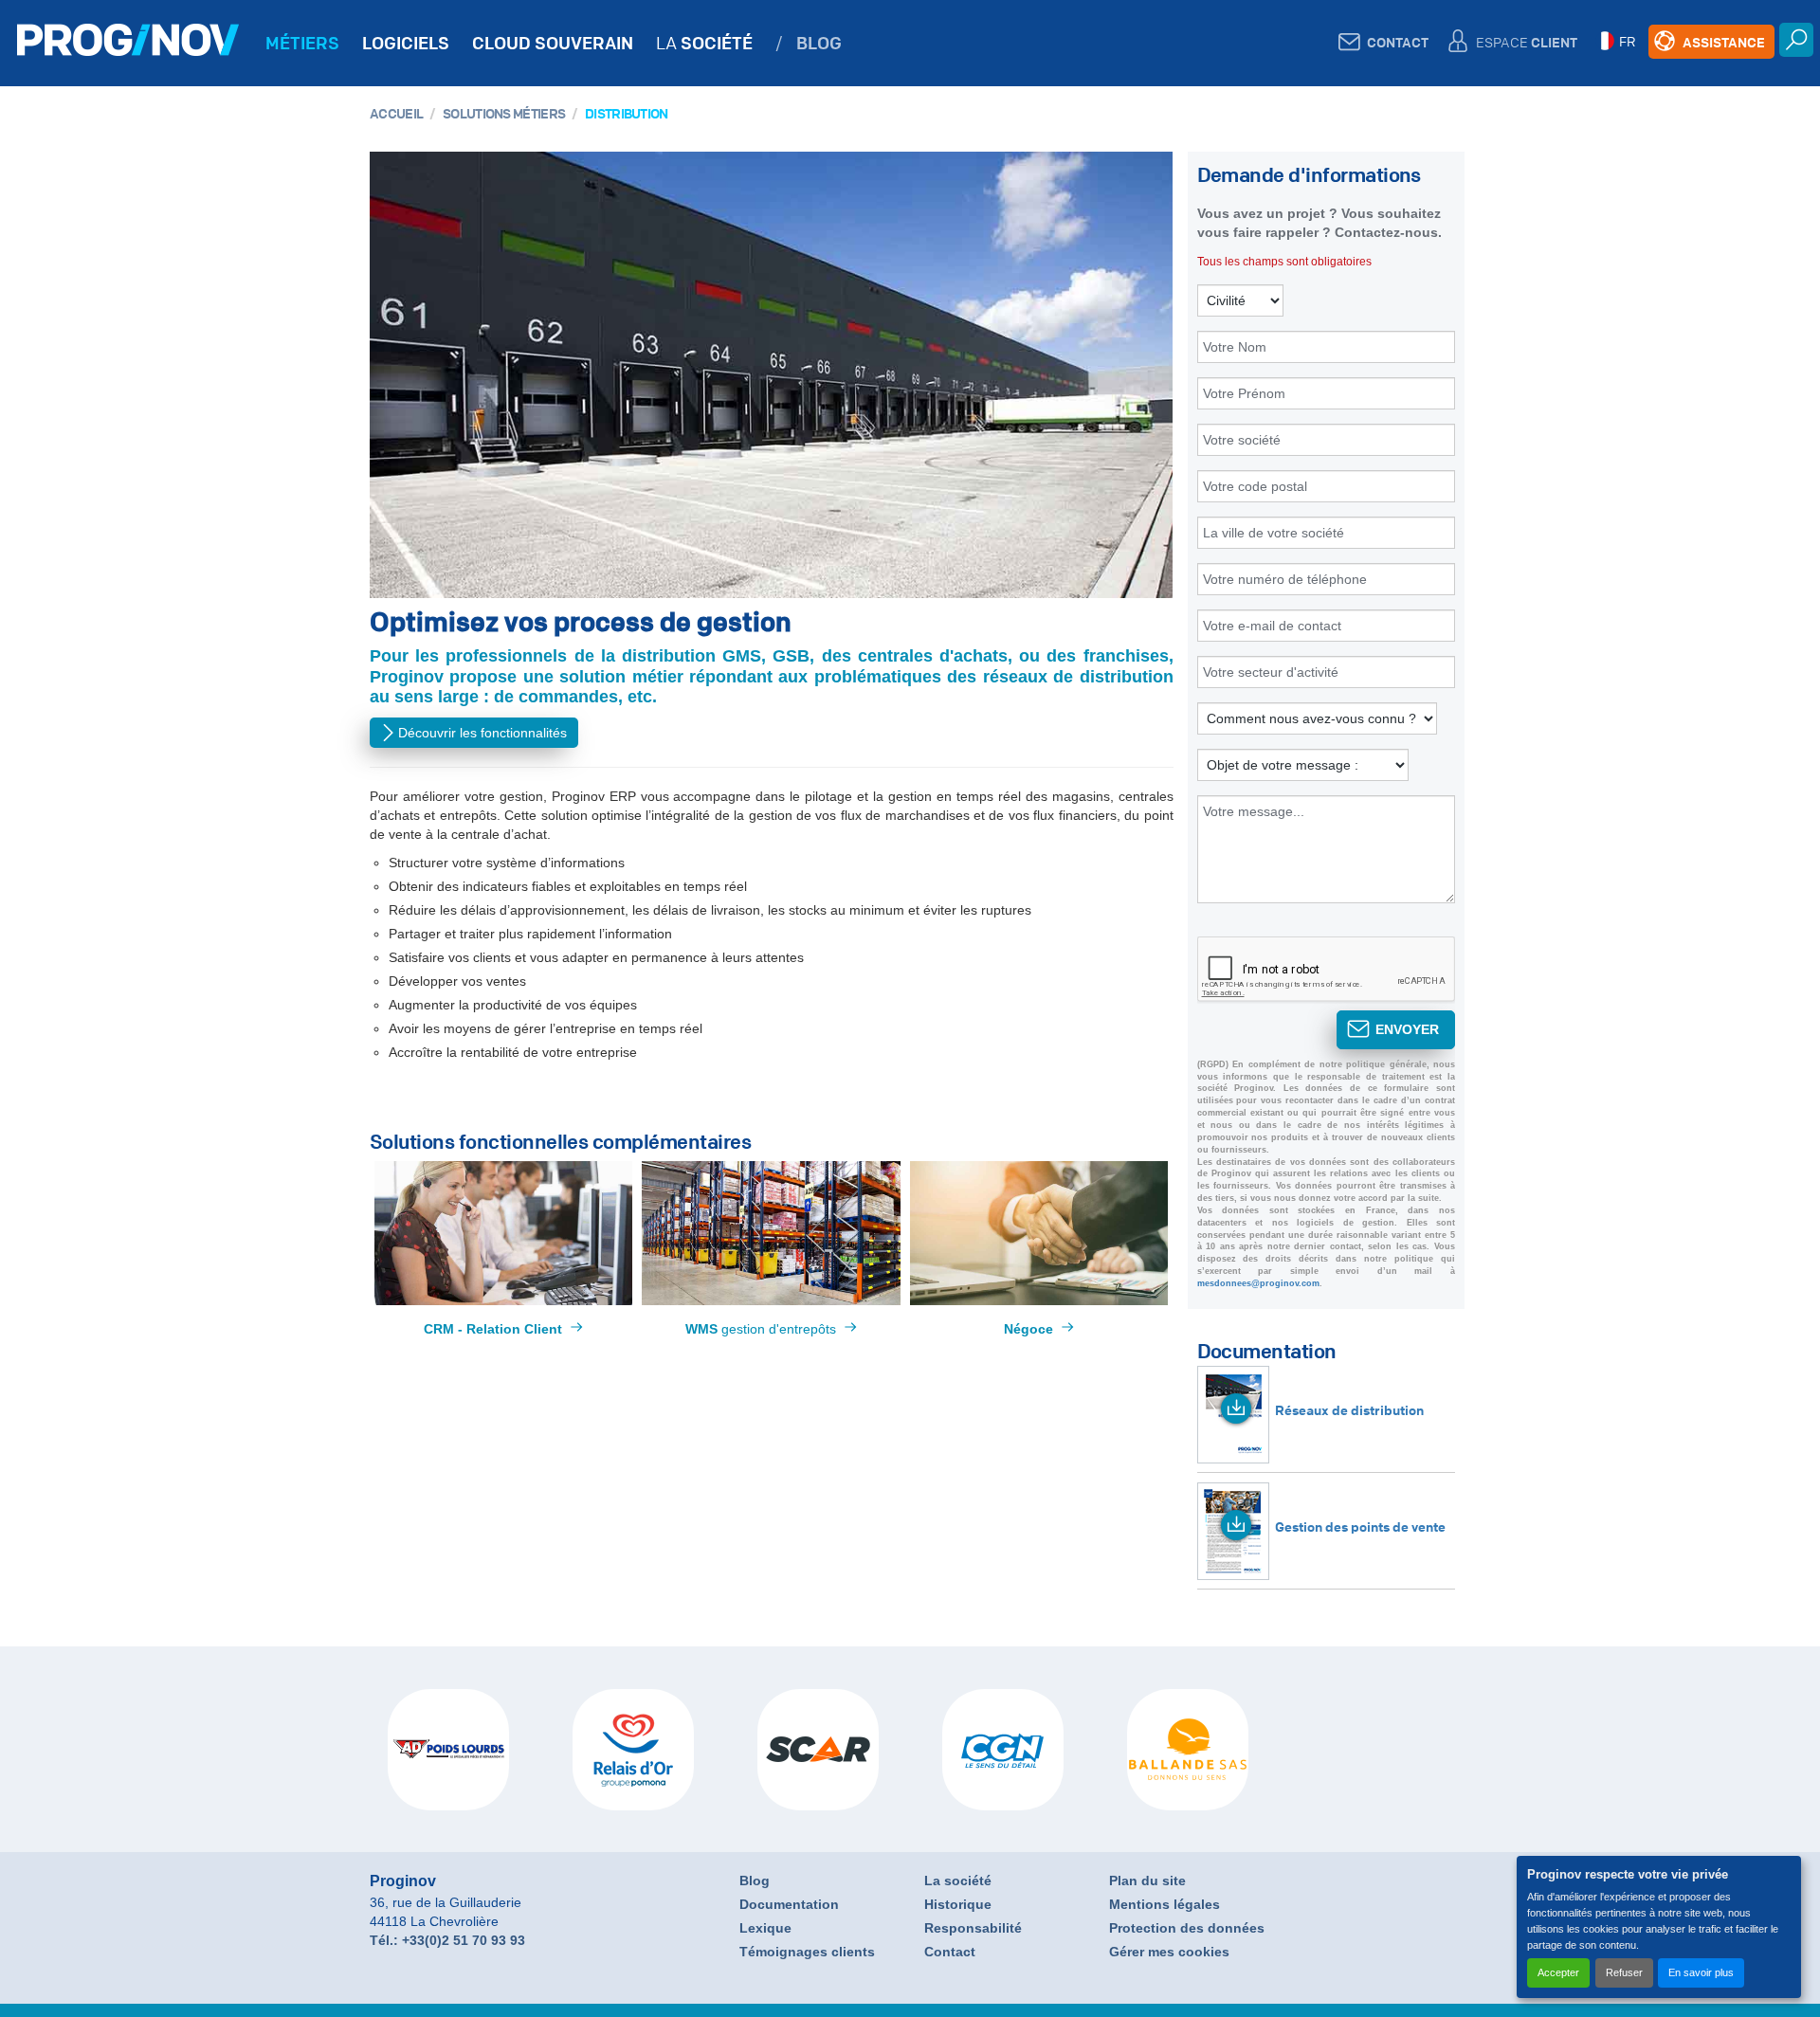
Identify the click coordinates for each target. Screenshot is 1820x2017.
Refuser (1624, 1972)
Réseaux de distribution (1349, 1409)
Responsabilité (973, 1928)
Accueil (396, 113)
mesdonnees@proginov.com (1258, 1283)
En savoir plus (1701, 1972)
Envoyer (1407, 1029)
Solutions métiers (504, 113)
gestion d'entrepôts (761, 1329)
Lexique (765, 1928)
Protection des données (1187, 1928)
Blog (755, 1881)
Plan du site (1147, 1881)
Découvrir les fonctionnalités (482, 733)
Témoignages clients (807, 1952)
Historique (958, 1904)
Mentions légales (1165, 1904)
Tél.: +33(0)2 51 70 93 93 (447, 1940)
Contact (950, 1952)
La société (958, 1881)
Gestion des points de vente (1360, 1526)
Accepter (1558, 1972)
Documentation (789, 1904)
